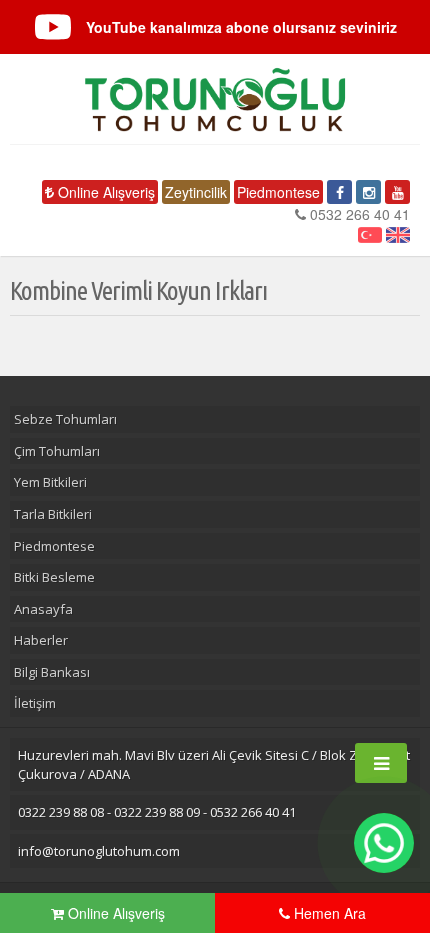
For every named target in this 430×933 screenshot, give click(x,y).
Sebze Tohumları (65, 419)
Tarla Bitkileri (53, 514)
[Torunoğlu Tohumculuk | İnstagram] (368, 192)
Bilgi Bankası (52, 672)
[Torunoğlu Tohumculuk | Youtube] (397, 192)
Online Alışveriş (104, 192)
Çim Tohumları (57, 451)
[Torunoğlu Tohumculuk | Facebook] (339, 192)
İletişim (35, 703)
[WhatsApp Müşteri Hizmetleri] (384, 843)
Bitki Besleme (54, 577)
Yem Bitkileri (50, 482)
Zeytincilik (196, 192)
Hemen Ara (328, 913)
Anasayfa (43, 609)
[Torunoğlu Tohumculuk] (215, 99)
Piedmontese (278, 192)
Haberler (41, 640)
